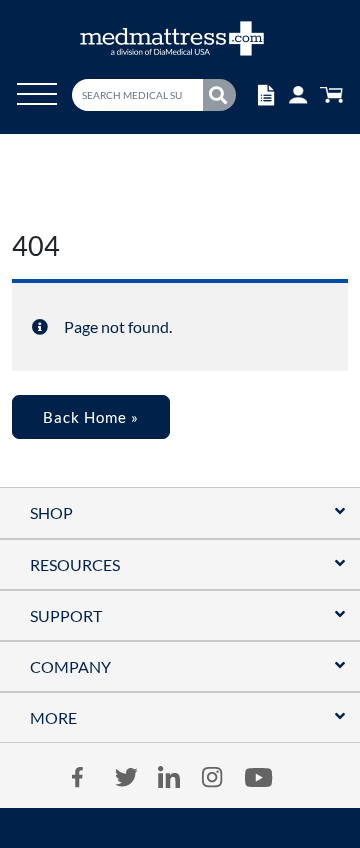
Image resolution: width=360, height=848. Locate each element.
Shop (51, 512)
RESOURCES (75, 564)
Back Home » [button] (91, 417)
